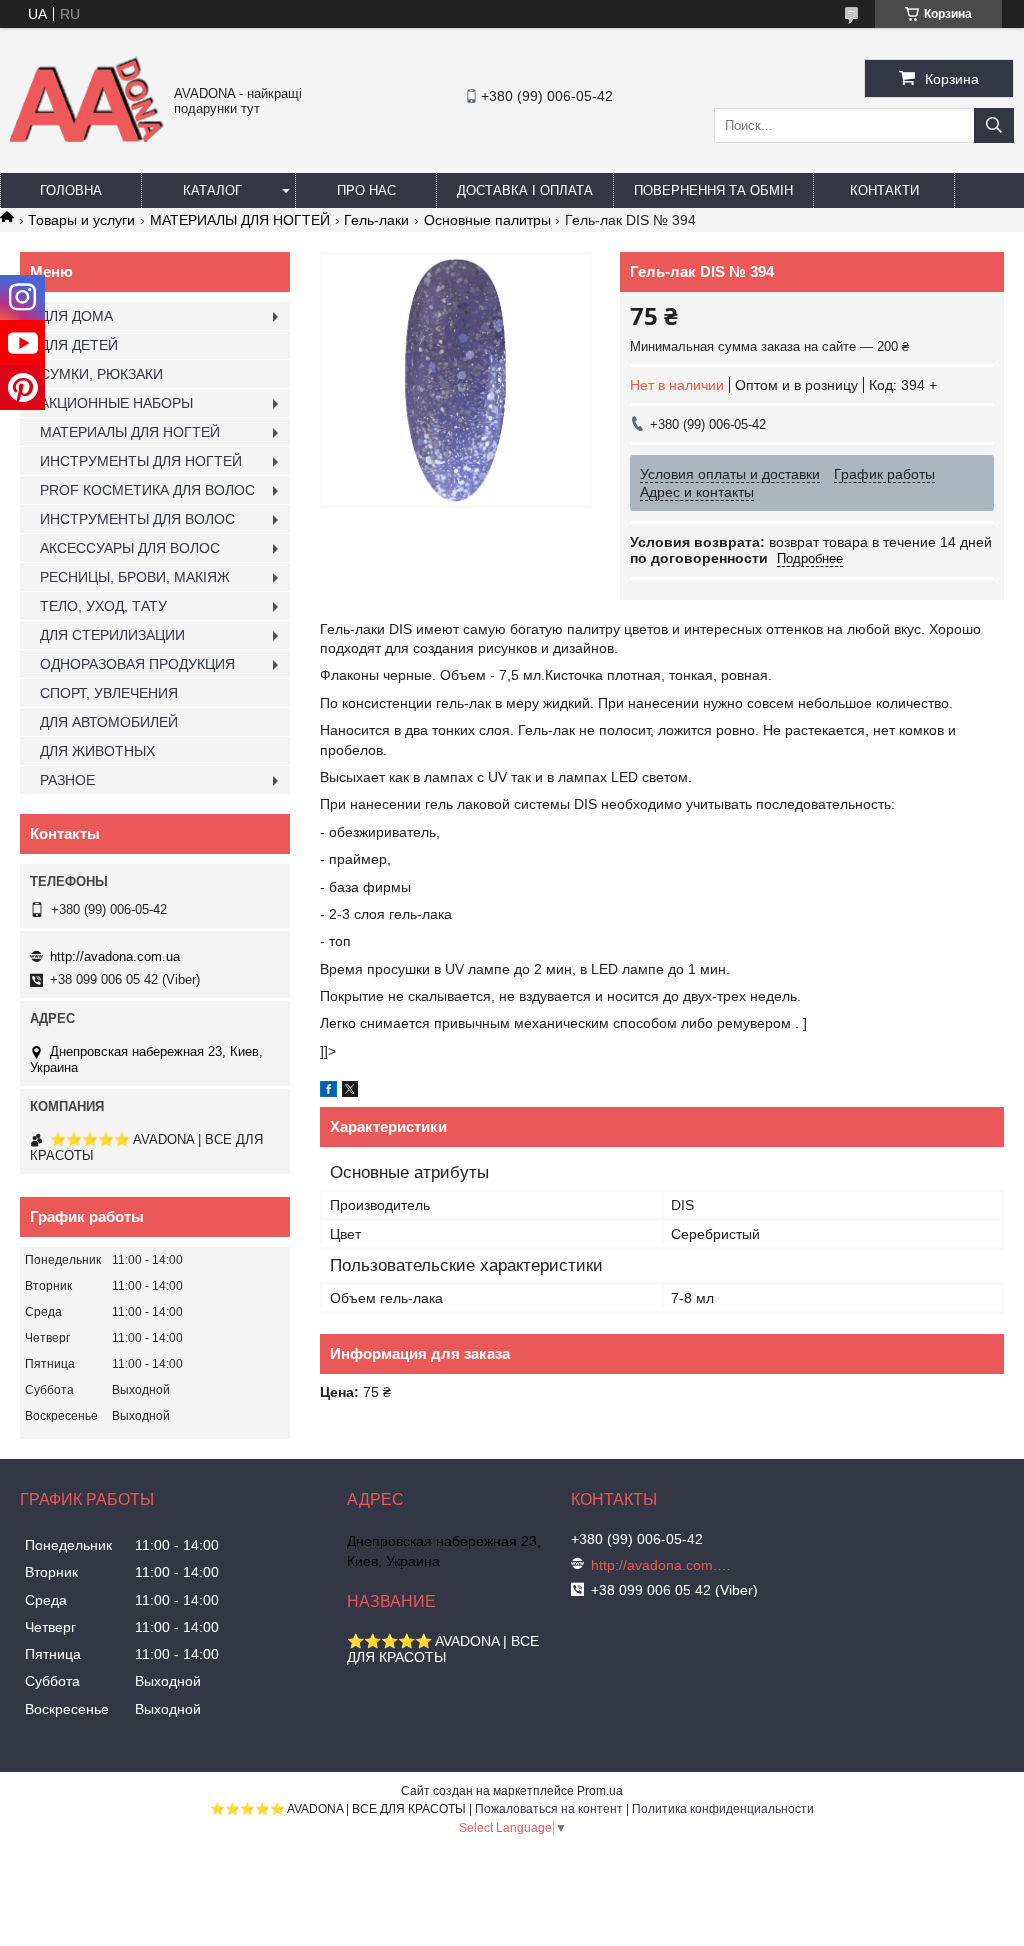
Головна (71, 190)
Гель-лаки (376, 220)
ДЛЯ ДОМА (76, 316)
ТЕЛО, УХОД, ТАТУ (103, 606)
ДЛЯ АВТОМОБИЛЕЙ (109, 722)
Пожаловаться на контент (549, 1809)
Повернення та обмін (713, 190)
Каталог (212, 190)
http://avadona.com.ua (115, 956)
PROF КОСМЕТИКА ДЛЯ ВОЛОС (147, 490)
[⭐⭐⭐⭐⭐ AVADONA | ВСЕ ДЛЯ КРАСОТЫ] (87, 138)
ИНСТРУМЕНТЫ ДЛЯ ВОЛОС (137, 519)
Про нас (366, 190)
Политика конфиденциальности (723, 1809)
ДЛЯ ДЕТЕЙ (79, 345)
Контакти (884, 190)
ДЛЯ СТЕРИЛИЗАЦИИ (112, 635)
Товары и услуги (81, 220)
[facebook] (328, 1092)
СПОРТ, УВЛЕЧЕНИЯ (109, 693)
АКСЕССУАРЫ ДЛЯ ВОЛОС (130, 548)
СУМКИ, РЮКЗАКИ (101, 374)
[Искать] (994, 125)
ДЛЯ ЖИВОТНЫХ (97, 751)
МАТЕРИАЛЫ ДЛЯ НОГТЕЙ (240, 220)
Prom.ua (600, 1791)
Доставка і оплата (525, 190)
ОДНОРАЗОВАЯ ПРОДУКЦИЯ (137, 664)
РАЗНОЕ (67, 780)
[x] (350, 1092)
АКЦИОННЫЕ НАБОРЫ (116, 403)
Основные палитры (487, 220)
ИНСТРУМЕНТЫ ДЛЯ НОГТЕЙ (141, 461)
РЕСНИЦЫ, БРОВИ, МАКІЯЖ (135, 577)
